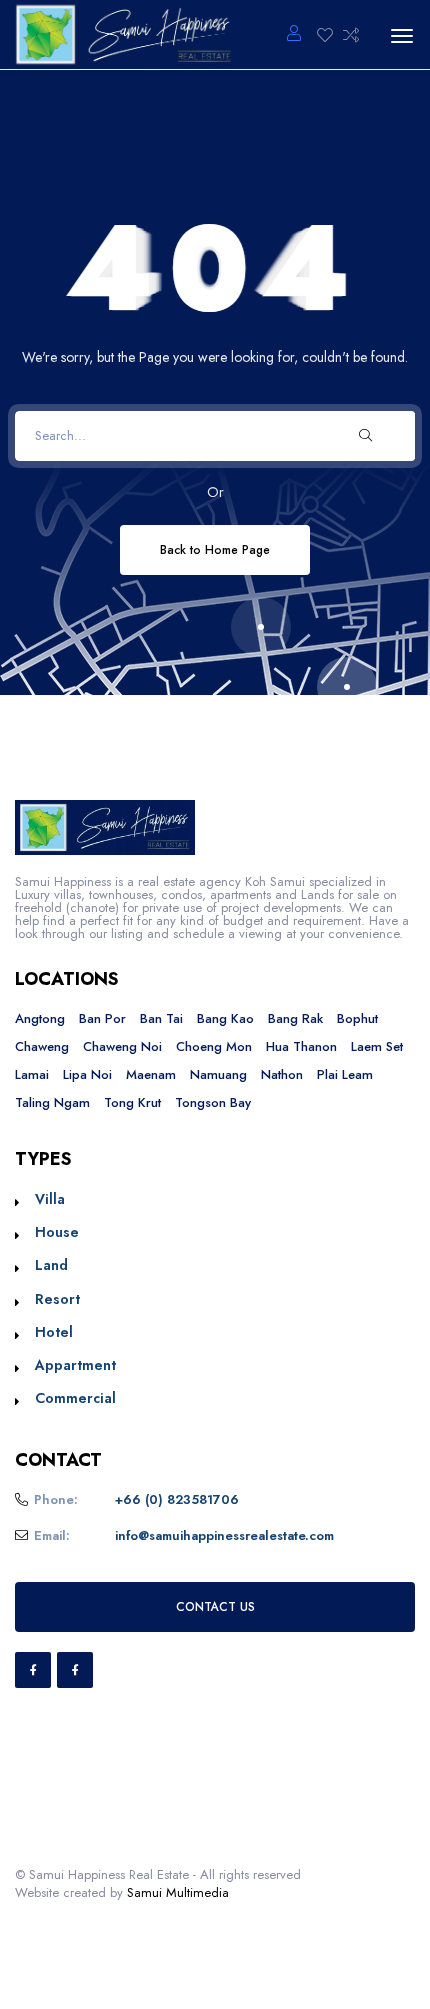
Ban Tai (161, 1018)
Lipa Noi (87, 1074)
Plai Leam (345, 1074)
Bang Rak (295, 1018)
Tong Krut (132, 1102)
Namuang (218, 1074)
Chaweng (42, 1046)
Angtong (40, 1018)
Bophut (357, 1018)
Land (51, 1265)
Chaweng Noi (122, 1046)
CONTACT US (215, 1606)
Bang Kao (225, 1018)
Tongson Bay (213, 1102)
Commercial (75, 1398)
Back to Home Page (215, 549)
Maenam (151, 1074)
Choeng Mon (214, 1046)
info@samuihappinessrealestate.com (224, 1535)
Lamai (32, 1074)
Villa (50, 1199)
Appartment (75, 1365)
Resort (57, 1299)
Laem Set (377, 1046)
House (57, 1232)
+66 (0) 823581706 (177, 1499)
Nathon (282, 1074)
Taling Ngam (52, 1102)
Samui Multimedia (178, 1892)
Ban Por (102, 1018)
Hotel (54, 1332)
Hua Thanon (301, 1046)
